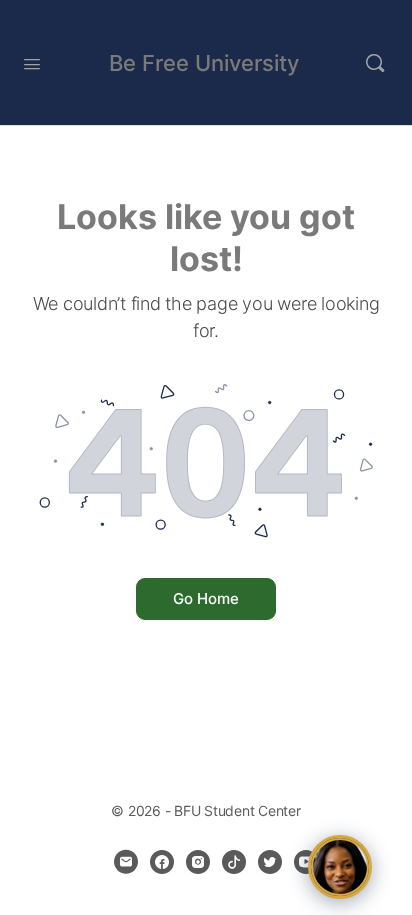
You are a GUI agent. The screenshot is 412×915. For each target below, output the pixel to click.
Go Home (206, 598)
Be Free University (204, 63)
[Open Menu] (32, 62)
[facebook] (162, 862)
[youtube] (306, 862)
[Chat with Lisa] (340, 867)
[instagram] (198, 862)
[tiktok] (234, 862)
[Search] (375, 63)
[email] (126, 862)
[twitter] (270, 862)
